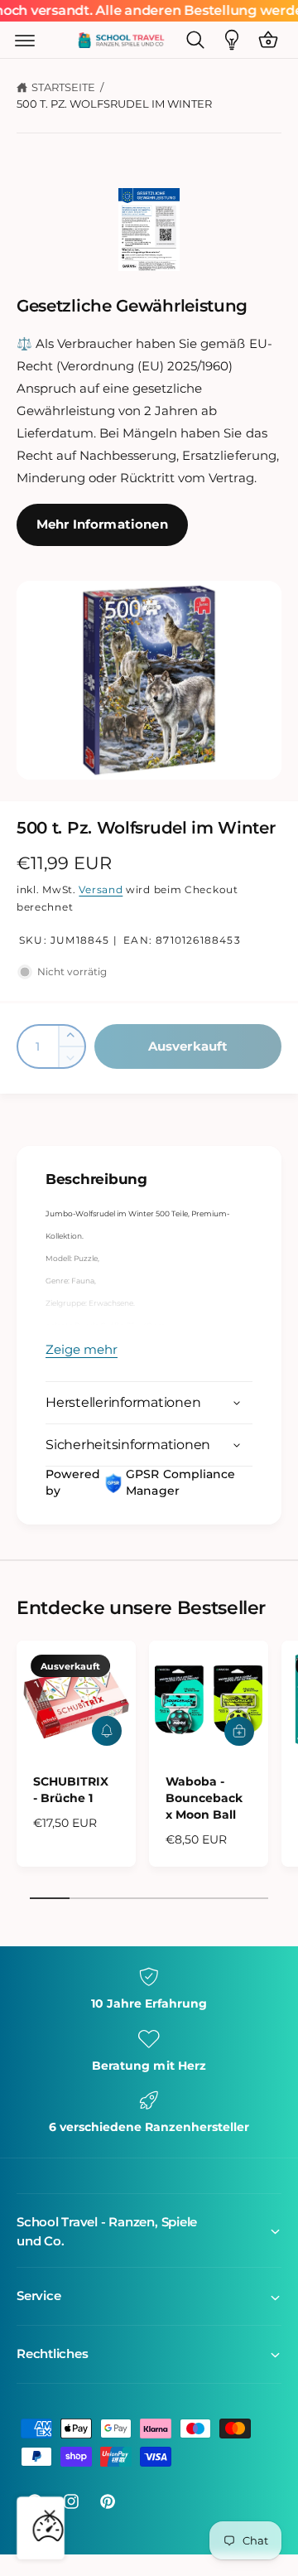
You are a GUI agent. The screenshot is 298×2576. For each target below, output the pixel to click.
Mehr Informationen (102, 524)
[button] (25, 40)
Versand (101, 889)
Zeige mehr (82, 1349)
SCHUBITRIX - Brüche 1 (71, 1790)
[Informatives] (232, 40)
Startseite (63, 87)
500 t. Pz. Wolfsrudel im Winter (114, 104)
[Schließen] (50, 2516)
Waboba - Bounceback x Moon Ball (204, 1798)
